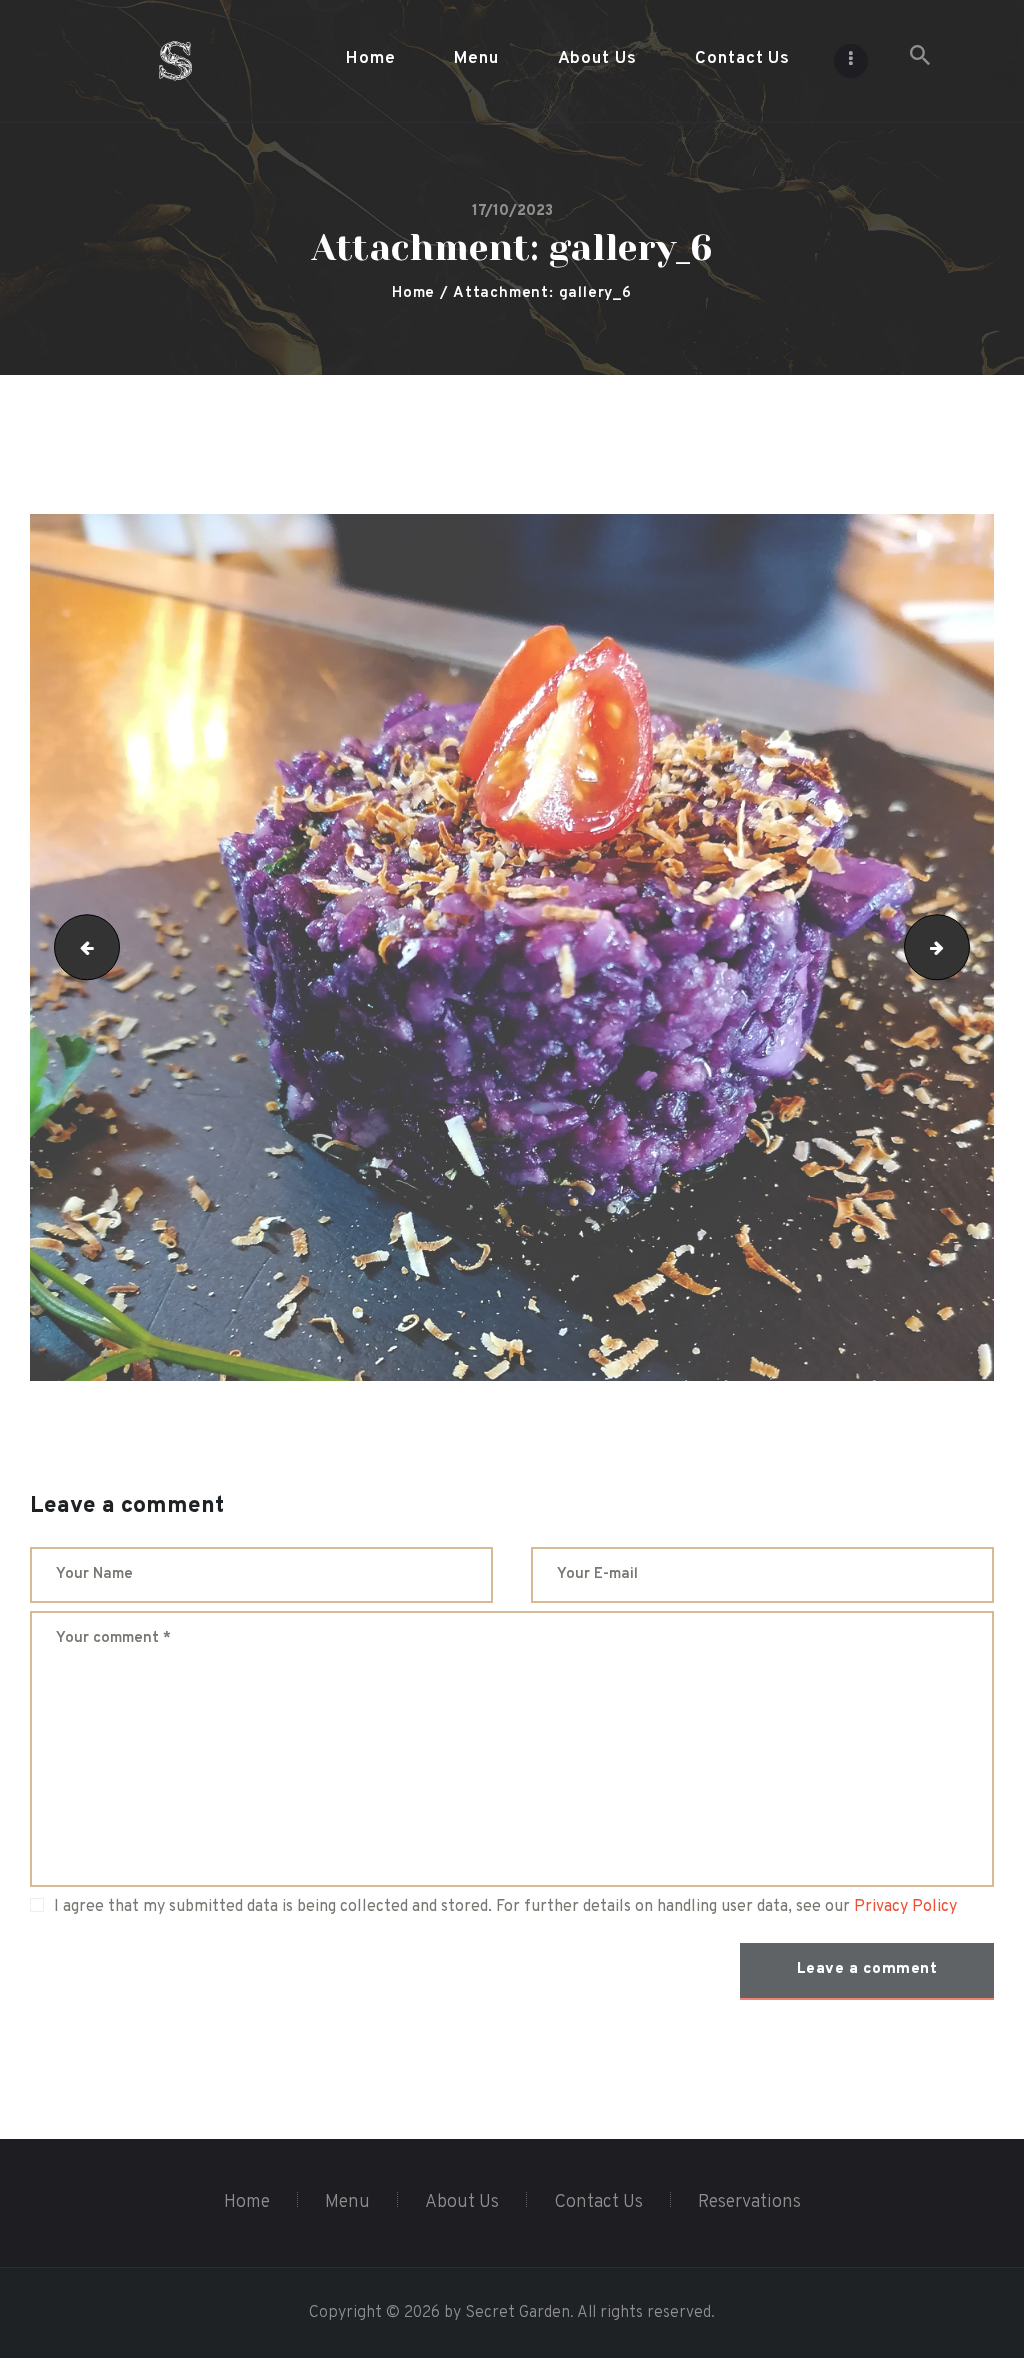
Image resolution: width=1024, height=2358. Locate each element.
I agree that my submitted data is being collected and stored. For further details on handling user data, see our (505, 1907)
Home (413, 293)
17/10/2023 (512, 211)
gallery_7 (961, 948)
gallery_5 (79, 948)
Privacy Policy (905, 1907)
